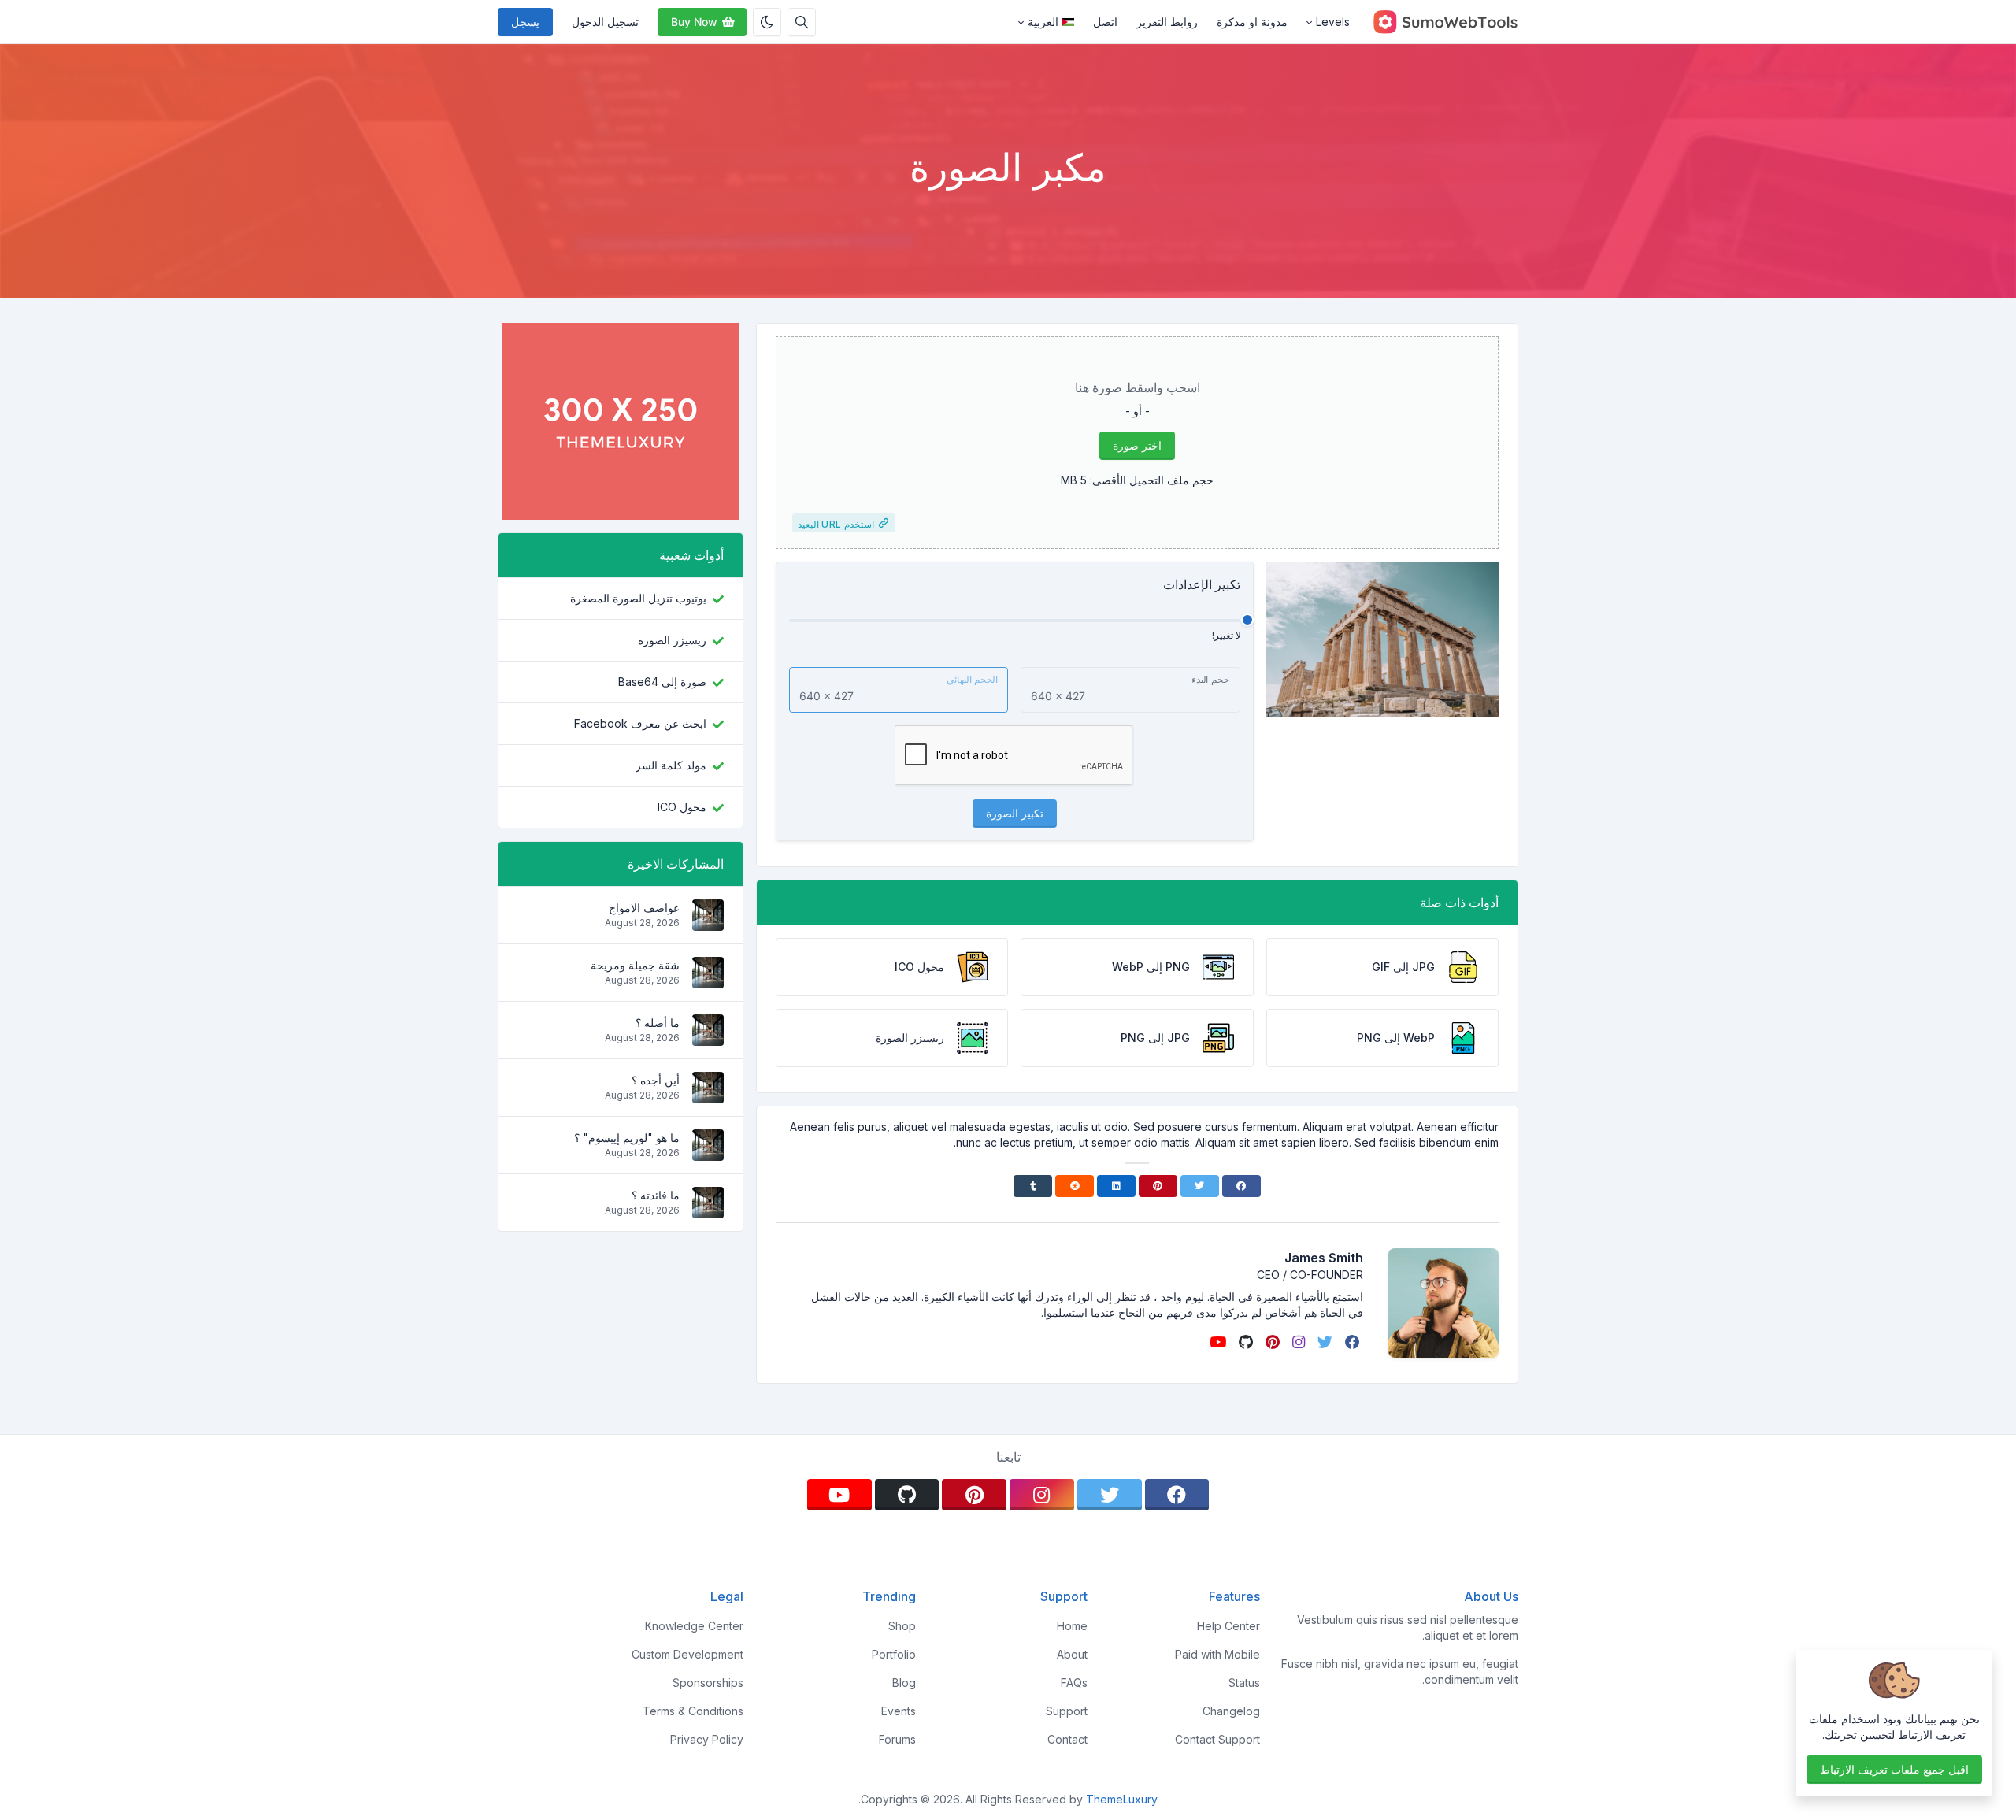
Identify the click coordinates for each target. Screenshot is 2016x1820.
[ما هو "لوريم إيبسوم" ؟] (708, 1153)
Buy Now (694, 22)
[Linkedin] (1116, 1186)
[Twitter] (1200, 1186)
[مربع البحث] (802, 22)
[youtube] (1216, 1342)
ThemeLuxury (1122, 1799)
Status (1244, 1683)
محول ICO (682, 807)
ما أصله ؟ (658, 1023)
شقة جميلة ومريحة (635, 965)
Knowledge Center (694, 1626)
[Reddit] (1075, 1186)
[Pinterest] (1158, 1186)
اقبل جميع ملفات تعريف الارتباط (1894, 1769)
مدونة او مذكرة (1252, 22)
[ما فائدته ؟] (708, 1210)
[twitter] (1323, 1342)
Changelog (1231, 1711)
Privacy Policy (707, 1739)
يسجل (525, 22)
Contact (1067, 1739)
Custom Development (687, 1654)
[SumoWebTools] (1439, 22)
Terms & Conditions (693, 1711)
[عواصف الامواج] (708, 923)
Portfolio (894, 1654)
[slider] (1247, 620)
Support (1067, 1711)
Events (899, 1711)
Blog (904, 1683)
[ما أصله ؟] (708, 1038)
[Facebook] (1241, 1186)
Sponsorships (708, 1683)
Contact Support (1217, 1739)
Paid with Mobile (1217, 1654)
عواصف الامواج (644, 908)
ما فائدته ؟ (656, 1195)
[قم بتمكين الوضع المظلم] (767, 22)
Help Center (1228, 1626)
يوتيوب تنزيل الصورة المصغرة (638, 598)
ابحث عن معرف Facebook (640, 723)
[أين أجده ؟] (708, 1095)
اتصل (1105, 22)
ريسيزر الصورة (672, 640)
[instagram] (1297, 1342)
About (1072, 1654)
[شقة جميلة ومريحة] (708, 980)
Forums (897, 1739)
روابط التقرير (1167, 22)
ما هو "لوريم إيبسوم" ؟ (627, 1138)
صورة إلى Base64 (662, 682)
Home (1072, 1626)
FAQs (1074, 1683)
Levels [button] (1333, 22)
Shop (902, 1626)
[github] (1244, 1342)
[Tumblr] (1033, 1186)
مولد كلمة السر (671, 765)
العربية (1043, 22)
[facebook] (1351, 1342)
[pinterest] (1271, 1342)
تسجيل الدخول (605, 22)
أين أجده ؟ (656, 1080)
